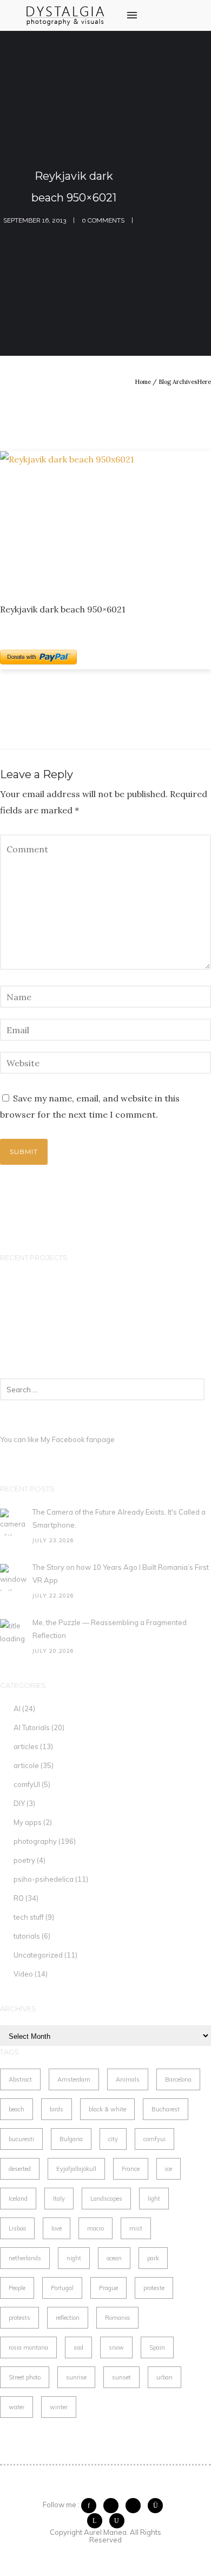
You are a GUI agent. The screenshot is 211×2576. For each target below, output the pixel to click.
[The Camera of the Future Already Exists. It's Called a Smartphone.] (14, 1522)
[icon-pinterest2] (136, 2506)
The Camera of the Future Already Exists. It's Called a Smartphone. (119, 1518)
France (131, 2169)
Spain (157, 2347)
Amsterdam (74, 2079)
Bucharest (166, 2109)
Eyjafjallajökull (76, 2169)
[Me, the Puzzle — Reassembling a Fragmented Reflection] (14, 1633)
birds (57, 2109)
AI (17, 1708)
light (154, 2199)
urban (164, 2377)
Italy (59, 2199)
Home (143, 382)
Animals (128, 2079)
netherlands (25, 2258)
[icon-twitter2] (114, 2506)
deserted (20, 2169)
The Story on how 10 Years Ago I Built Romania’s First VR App (121, 1574)
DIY (19, 1803)
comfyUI (27, 1784)
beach (17, 2109)
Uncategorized (38, 1955)
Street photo (25, 2377)
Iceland (18, 2199)
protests (19, 2318)
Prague (108, 2288)
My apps (28, 1822)
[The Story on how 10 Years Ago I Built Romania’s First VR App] (14, 1577)
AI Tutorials (32, 1727)
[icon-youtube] (117, 2521)
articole (26, 1765)
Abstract (20, 2079)
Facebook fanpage (83, 1439)
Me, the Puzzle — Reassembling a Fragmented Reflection (110, 1629)
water (17, 2407)
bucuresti (21, 2139)
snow (116, 2347)
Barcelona (178, 2079)
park (153, 2258)
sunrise (76, 2377)
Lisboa (17, 2228)
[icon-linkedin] (97, 2521)
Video (23, 1974)
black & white (107, 2109)
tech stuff (29, 1917)
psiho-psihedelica (44, 1879)
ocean (114, 2258)
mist (136, 2228)
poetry (24, 1860)
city (113, 2139)
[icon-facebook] (91, 2506)
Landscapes (106, 2199)
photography (35, 1841)
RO (19, 1898)
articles (26, 1746)
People (17, 2288)
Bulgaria (71, 2139)
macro (95, 2228)
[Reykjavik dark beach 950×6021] (105, 518)
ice (169, 2169)
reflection (68, 2318)
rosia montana (28, 2347)
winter (59, 2407)
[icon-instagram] (158, 2506)
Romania (117, 2318)
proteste (154, 2288)
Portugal (62, 2288)
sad (78, 2347)
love (57, 2228)
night (74, 2258)
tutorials (27, 1936)
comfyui (154, 2139)
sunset (121, 2377)
